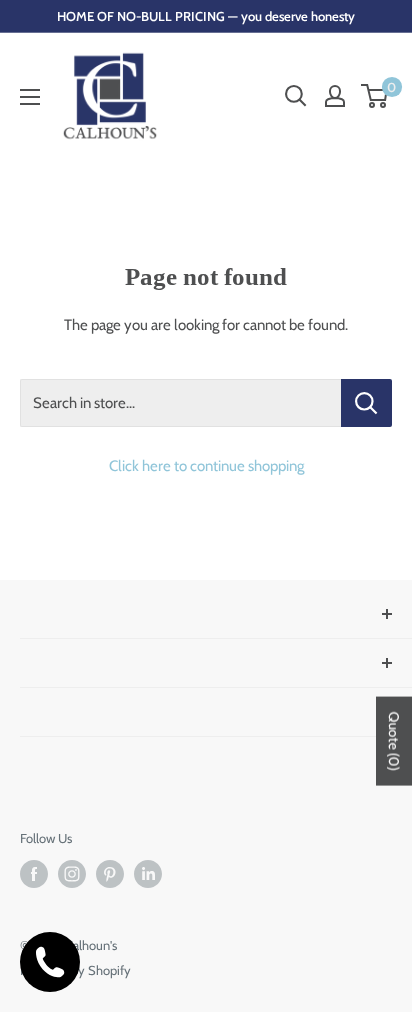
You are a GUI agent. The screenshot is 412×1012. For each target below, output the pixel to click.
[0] (375, 96)
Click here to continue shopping (206, 466)
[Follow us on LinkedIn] (148, 874)
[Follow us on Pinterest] (110, 874)
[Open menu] (30, 97)
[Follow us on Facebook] (34, 874)
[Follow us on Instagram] (72, 874)
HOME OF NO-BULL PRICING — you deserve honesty (206, 16)
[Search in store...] (366, 403)
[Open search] (296, 96)
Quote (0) (394, 740)
